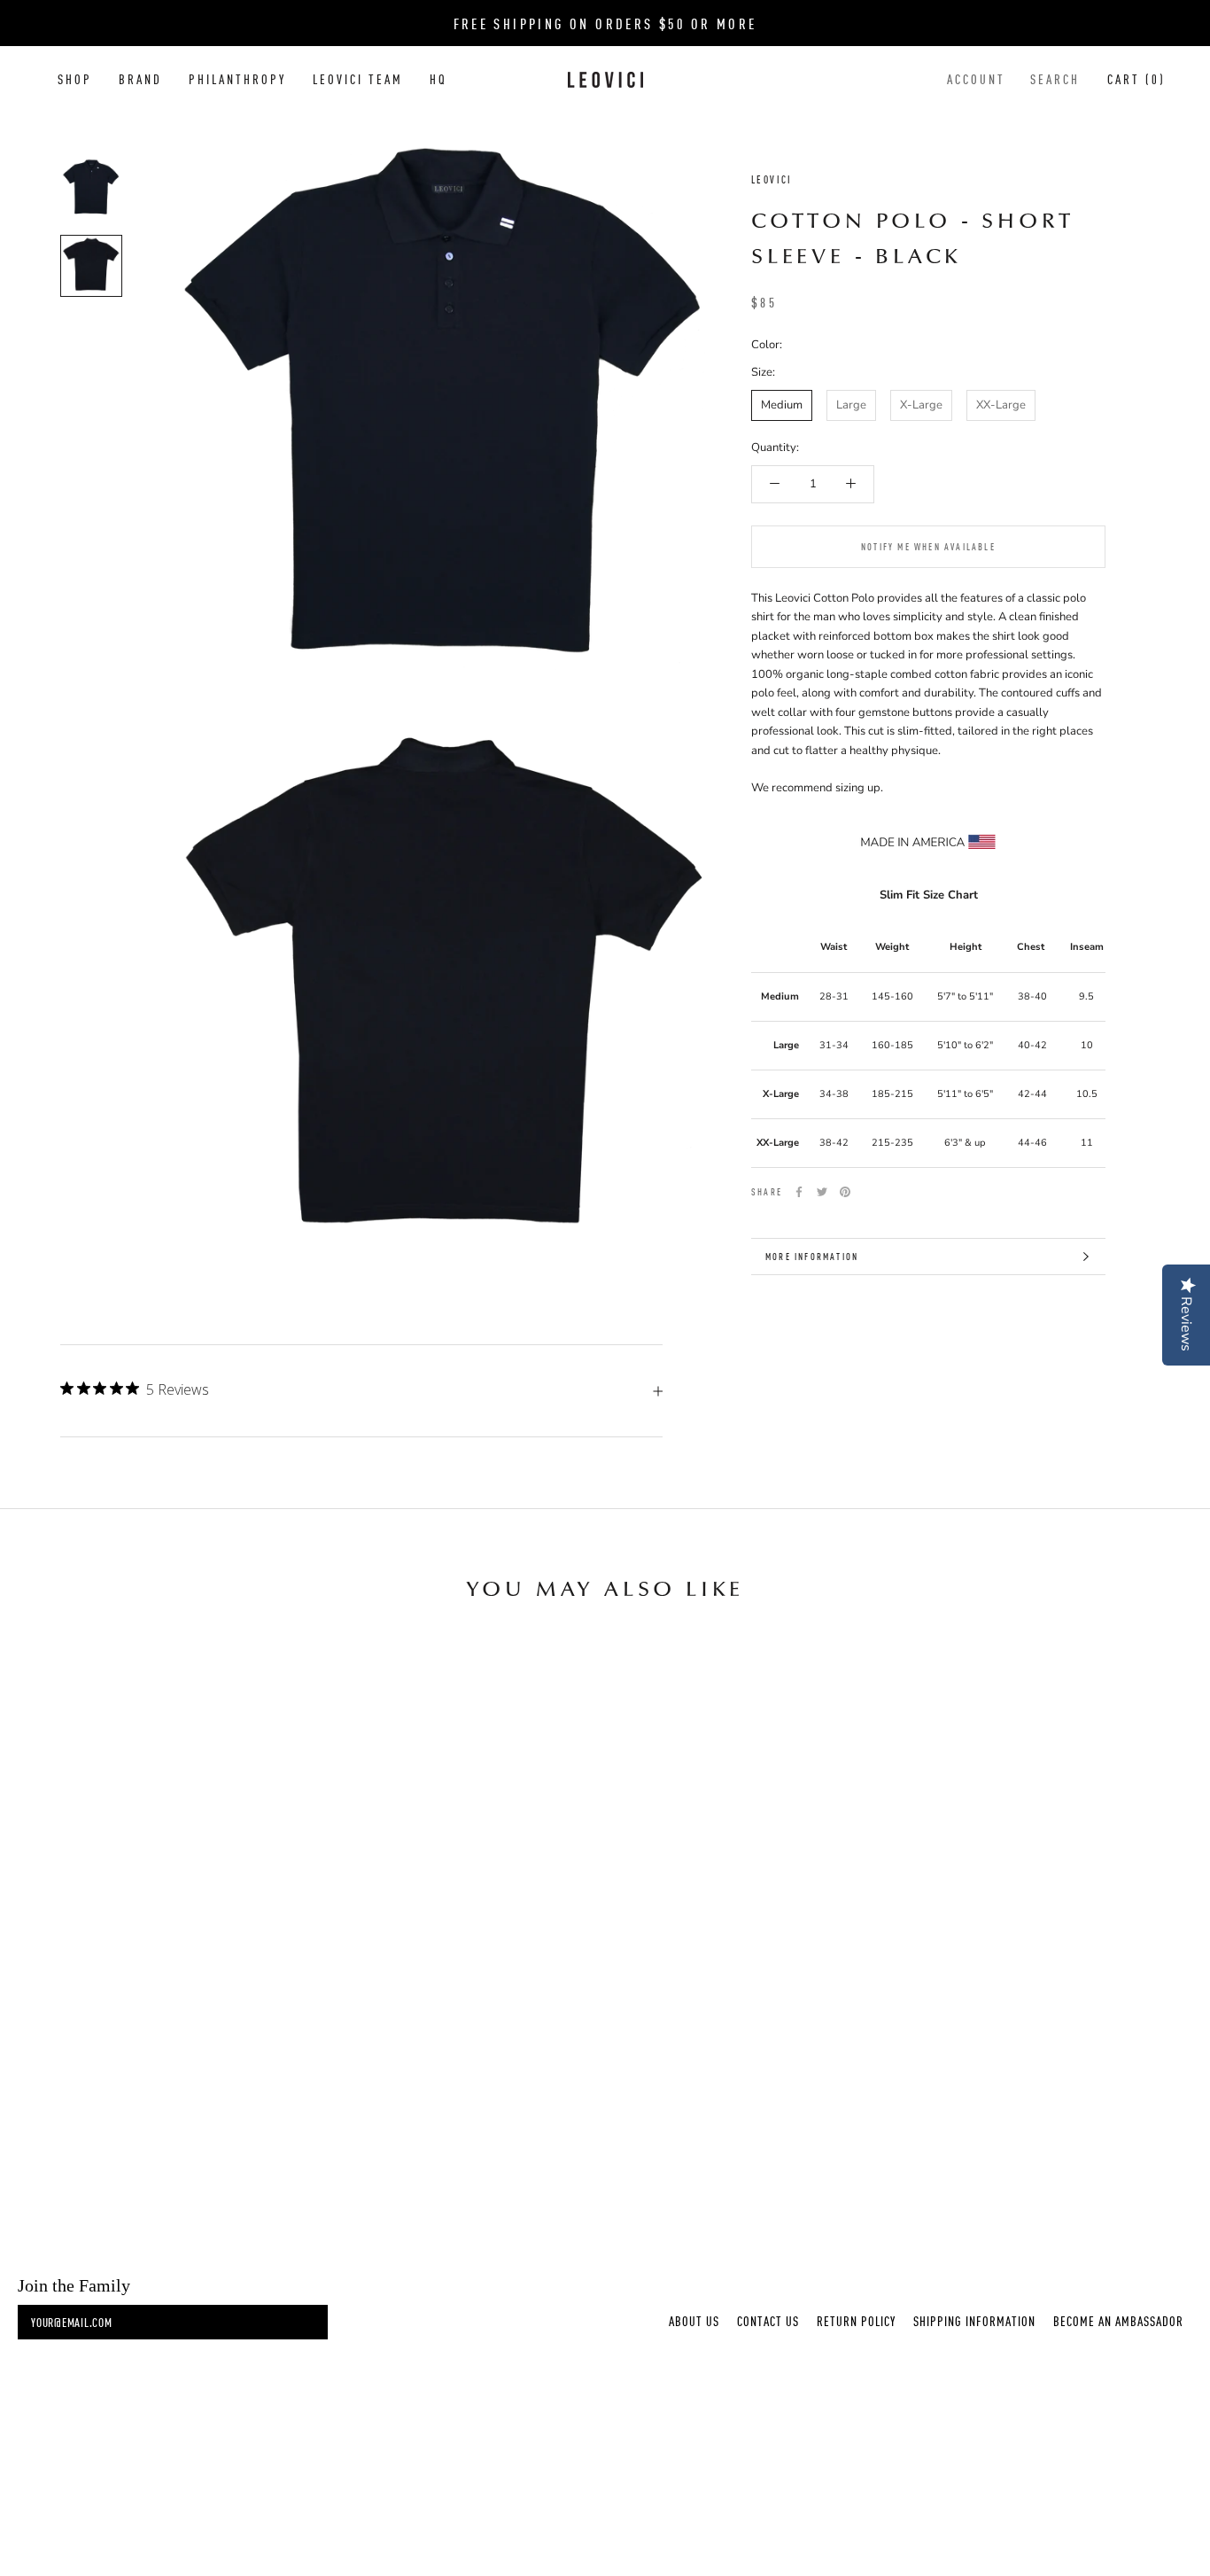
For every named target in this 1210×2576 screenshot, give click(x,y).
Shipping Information (974, 2321)
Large (851, 405)
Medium (782, 405)
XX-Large (1001, 405)
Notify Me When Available (928, 546)
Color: (767, 345)
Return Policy (856, 2321)
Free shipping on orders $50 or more (605, 23)
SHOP (75, 79)
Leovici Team (358, 79)
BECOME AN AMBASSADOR (1118, 2321)
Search (1055, 79)
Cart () (1136, 79)
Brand (140, 79)
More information (812, 1256)
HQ (438, 79)
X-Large (921, 405)
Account (976, 79)
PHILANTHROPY (237, 79)
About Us (694, 2321)
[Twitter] (822, 1192)
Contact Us (768, 2321)
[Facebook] (799, 1192)
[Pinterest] (845, 1192)
